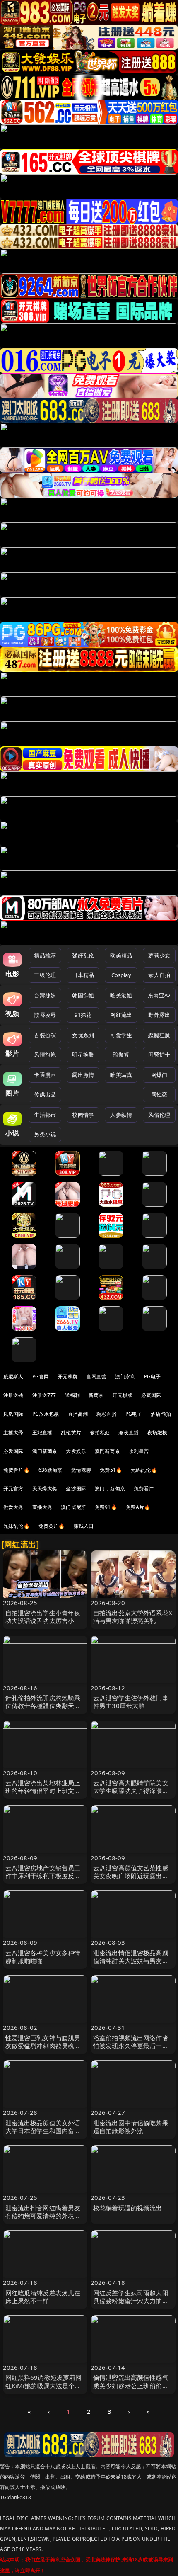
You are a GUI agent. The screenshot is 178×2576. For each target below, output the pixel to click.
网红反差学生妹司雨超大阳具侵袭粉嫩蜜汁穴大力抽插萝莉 (131, 2301)
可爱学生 (121, 1035)
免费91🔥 (106, 1507)
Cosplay (121, 975)
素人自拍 (159, 975)
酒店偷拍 (161, 1414)
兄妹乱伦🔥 (17, 1526)
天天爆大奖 (45, 1488)
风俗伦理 (159, 1115)
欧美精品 (121, 955)
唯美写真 (121, 1075)
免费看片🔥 (17, 1470)
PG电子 (153, 1377)
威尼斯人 (13, 1377)
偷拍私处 (100, 1433)
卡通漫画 (45, 1075)
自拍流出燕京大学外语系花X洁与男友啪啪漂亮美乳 (133, 1617)
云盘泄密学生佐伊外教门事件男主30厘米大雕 (131, 1702)
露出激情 (83, 1075)
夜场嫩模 (158, 1433)
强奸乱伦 (83, 955)
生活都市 (45, 1115)
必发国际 (13, 1451)
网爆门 (159, 1075)
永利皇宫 (139, 1451)
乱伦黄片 (71, 1433)
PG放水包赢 (46, 1414)
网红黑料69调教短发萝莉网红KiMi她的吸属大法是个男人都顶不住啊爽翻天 (44, 2385)
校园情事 (83, 1115)
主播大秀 (13, 1433)
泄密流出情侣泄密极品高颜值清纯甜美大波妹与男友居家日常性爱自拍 (131, 1961)
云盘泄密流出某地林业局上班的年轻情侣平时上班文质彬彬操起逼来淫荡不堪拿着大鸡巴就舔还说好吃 (43, 1795)
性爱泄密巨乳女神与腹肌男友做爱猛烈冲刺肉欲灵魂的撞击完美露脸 (43, 2046)
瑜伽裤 (121, 1055)
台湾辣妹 (45, 995)
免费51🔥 (111, 1470)
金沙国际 (76, 1488)
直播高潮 (78, 1414)
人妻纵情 (121, 1115)
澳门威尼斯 (73, 1507)
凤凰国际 (13, 1414)
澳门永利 (125, 1377)
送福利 (72, 1395)
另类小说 (45, 1134)
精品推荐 (45, 955)
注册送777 (44, 1395)
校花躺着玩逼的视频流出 (128, 2208)
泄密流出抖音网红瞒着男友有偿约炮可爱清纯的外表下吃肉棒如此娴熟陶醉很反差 (43, 2216)
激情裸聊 (81, 1470)
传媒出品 (45, 1094)
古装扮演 (45, 1035)
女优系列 (83, 1035)
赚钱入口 (84, 1526)
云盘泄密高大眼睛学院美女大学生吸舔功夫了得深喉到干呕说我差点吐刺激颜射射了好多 (131, 1795)
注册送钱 (13, 1395)
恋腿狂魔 (159, 1035)
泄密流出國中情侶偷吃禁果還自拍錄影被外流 (131, 2127)
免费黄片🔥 (52, 1526)
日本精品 (83, 975)
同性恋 (159, 1094)
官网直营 (97, 1377)
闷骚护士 (159, 1055)
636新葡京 (51, 1470)
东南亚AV (159, 995)
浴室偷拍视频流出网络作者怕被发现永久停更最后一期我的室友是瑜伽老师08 (131, 2046)
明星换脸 (83, 1055)
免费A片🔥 (138, 1507)
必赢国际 (151, 1395)
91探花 (83, 1015)
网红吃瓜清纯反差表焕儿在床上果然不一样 (43, 2297)
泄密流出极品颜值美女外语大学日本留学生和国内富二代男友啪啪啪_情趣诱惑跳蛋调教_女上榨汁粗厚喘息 (44, 2135)
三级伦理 (45, 975)
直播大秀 (42, 1507)
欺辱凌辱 (45, 1015)
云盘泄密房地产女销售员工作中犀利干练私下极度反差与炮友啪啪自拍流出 (43, 1876)
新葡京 (96, 1395)
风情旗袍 (45, 1055)
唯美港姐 (121, 995)
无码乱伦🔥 (144, 1470)
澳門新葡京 (107, 1451)
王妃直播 (42, 1433)
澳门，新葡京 (110, 1488)
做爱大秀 (13, 1507)
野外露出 (159, 1015)
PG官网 (41, 1377)
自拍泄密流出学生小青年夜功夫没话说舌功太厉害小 (43, 1617)
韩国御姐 (83, 995)
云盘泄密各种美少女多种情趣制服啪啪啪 (43, 1957)
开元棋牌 (68, 1377)
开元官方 (13, 1488)
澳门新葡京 (45, 1451)
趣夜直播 (129, 1433)
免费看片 (144, 1488)
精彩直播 (107, 1414)
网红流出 (121, 1015)
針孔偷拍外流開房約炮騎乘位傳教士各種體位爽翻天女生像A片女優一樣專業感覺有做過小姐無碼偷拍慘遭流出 (45, 1710)
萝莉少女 (159, 955)
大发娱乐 (76, 1451)
